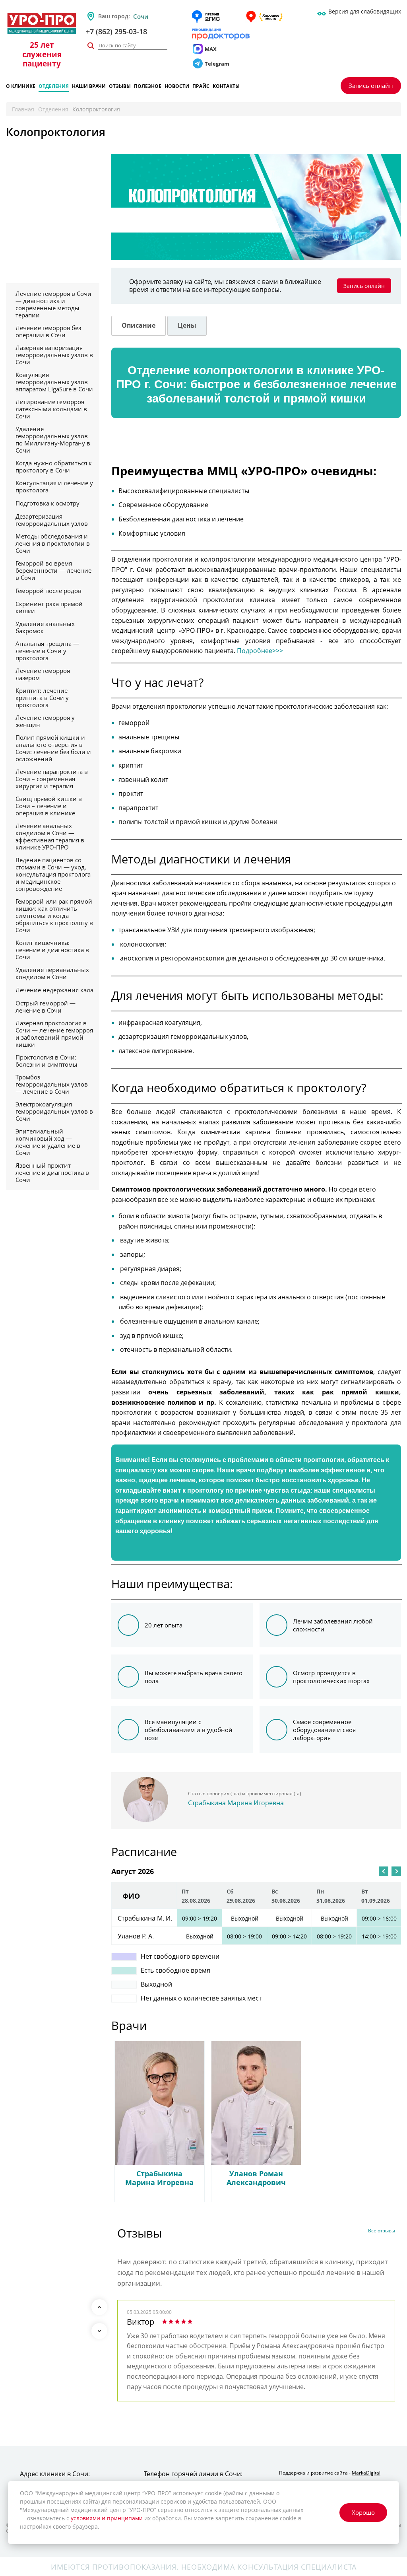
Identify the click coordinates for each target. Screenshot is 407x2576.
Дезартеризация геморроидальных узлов (52, 520)
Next (99, 2331)
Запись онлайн (371, 86)
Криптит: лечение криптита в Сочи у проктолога (42, 698)
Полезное (148, 87)
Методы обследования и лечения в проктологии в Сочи (53, 543)
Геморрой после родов (48, 591)
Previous (99, 2307)
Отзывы (120, 87)
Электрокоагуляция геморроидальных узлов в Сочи (54, 1111)
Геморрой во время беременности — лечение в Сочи (53, 570)
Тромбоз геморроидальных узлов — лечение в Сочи (52, 1084)
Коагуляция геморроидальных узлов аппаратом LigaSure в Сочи (54, 382)
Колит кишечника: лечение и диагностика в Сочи (52, 950)
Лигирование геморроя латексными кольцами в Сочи (51, 409)
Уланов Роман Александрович (256, 2178)
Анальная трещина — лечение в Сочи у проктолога (47, 651)
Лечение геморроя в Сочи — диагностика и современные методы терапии (53, 304)
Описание (139, 325)
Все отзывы (382, 2231)
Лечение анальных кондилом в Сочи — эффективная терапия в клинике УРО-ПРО (50, 836)
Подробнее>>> (260, 651)
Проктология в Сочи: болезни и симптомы (47, 1061)
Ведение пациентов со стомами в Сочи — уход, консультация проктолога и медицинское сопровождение (53, 874)
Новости (177, 87)
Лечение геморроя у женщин (45, 721)
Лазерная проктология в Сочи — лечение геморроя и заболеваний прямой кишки (54, 1034)
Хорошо (363, 2512)
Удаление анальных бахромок (45, 627)
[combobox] (160, 16)
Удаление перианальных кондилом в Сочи (52, 973)
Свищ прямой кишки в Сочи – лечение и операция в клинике (49, 806)
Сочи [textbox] (141, 16)
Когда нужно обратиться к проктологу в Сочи (54, 467)
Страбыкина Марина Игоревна (236, 1803)
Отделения (54, 87)
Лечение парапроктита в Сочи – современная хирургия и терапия (52, 779)
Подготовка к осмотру (47, 503)
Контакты (226, 87)
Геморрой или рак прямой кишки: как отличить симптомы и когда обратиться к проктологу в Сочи (54, 916)
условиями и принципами (107, 2518)
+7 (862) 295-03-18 (116, 31)
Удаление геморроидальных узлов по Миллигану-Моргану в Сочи (53, 439)
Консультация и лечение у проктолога (54, 486)
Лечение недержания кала (54, 990)
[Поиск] (91, 46)
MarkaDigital (366, 2473)
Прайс (201, 87)
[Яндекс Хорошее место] (264, 17)
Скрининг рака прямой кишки (49, 607)
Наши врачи (89, 87)
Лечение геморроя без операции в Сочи (48, 331)
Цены (187, 325)
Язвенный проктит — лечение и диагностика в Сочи (52, 1172)
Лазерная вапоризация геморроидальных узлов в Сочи (54, 355)
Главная (23, 109)
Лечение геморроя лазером (43, 674)
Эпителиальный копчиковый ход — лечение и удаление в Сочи (48, 1142)
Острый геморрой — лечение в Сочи (46, 1007)
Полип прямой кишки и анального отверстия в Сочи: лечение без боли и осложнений (53, 748)
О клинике (21, 87)
